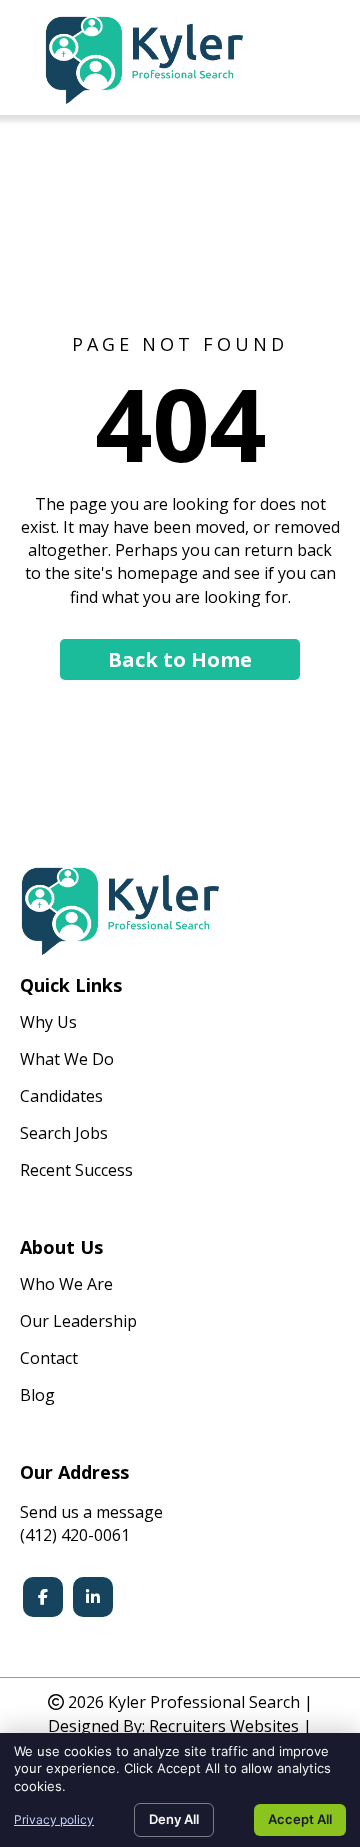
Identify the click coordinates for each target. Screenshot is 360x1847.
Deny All (174, 1819)
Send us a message (91, 1512)
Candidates (61, 1097)
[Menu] (317, 60)
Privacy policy (54, 1819)
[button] (180, 659)
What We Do (67, 1060)
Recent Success (76, 1171)
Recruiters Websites (224, 1726)
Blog (37, 1396)
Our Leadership (78, 1322)
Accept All (300, 1819)
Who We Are (66, 1285)
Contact (49, 1359)
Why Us (48, 1023)
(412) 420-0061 (75, 1535)
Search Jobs (64, 1134)
